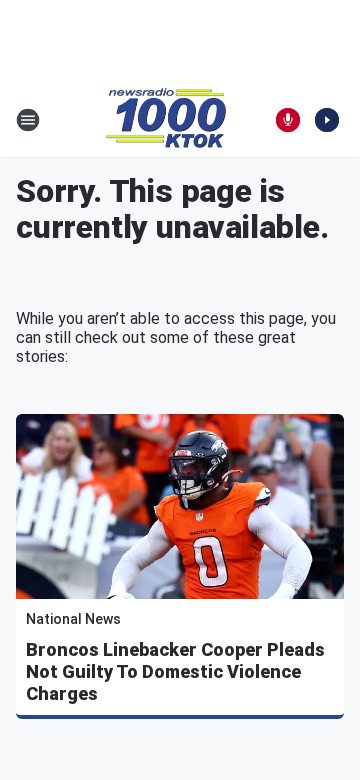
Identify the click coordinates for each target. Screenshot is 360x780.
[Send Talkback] (288, 120)
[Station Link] (166, 120)
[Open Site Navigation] (28, 120)
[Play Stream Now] (327, 120)
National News (73, 619)
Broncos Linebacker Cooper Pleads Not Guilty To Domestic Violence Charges (175, 671)
